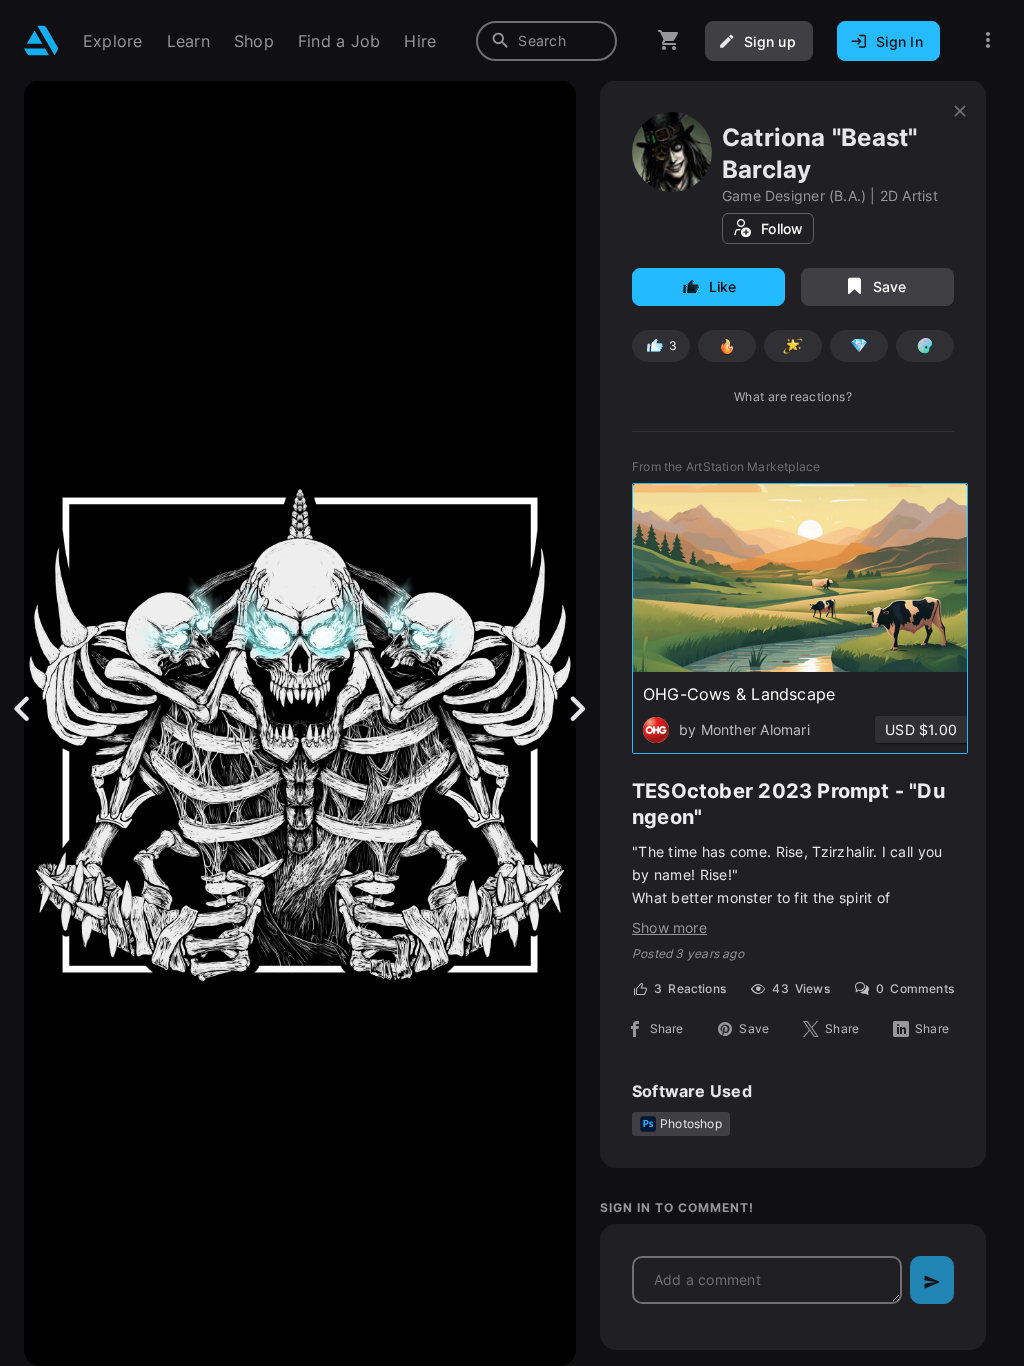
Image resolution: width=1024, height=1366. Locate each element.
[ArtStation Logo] (41, 40)
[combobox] (546, 41)
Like (723, 286)
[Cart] (669, 40)
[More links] (988, 40)
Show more (669, 927)
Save (890, 286)
